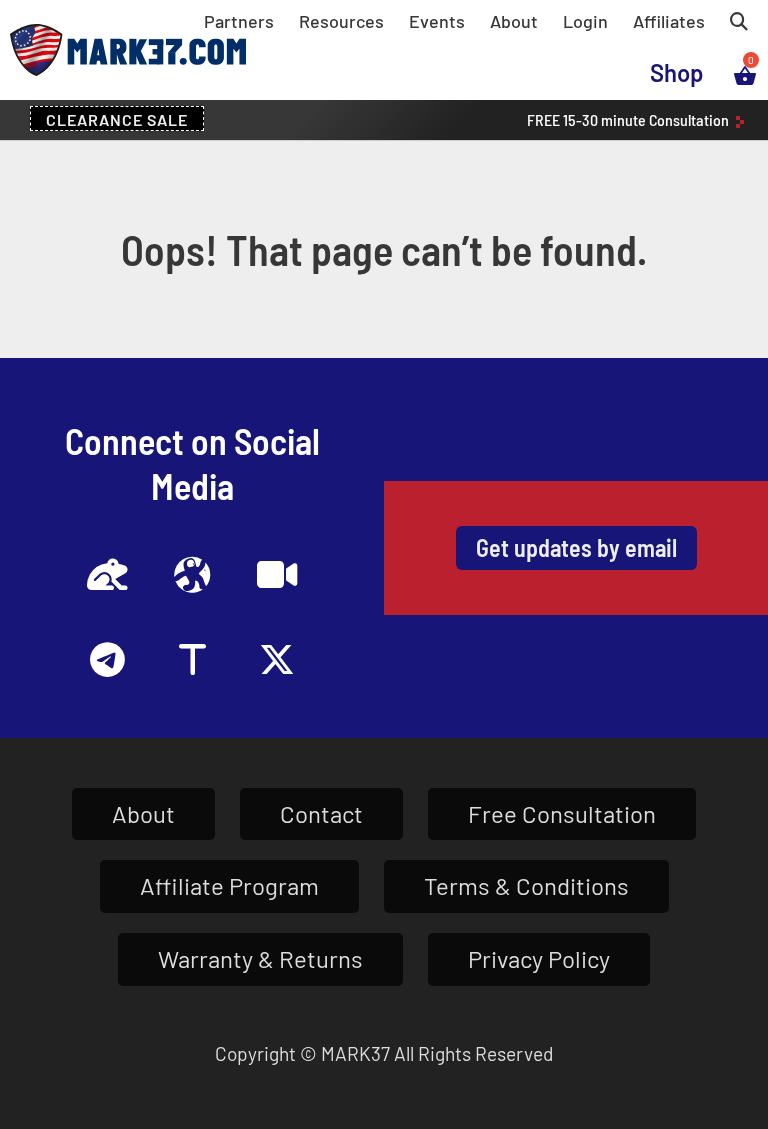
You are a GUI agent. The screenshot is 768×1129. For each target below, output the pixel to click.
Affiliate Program (229, 885)
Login (585, 21)
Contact (321, 813)
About (514, 21)
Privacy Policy (539, 958)
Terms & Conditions (526, 885)
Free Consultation (562, 813)
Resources (341, 21)
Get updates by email (576, 547)
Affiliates (669, 21)
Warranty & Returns (260, 958)
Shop (677, 72)
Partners (239, 21)
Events (437, 21)
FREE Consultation (629, 119)
